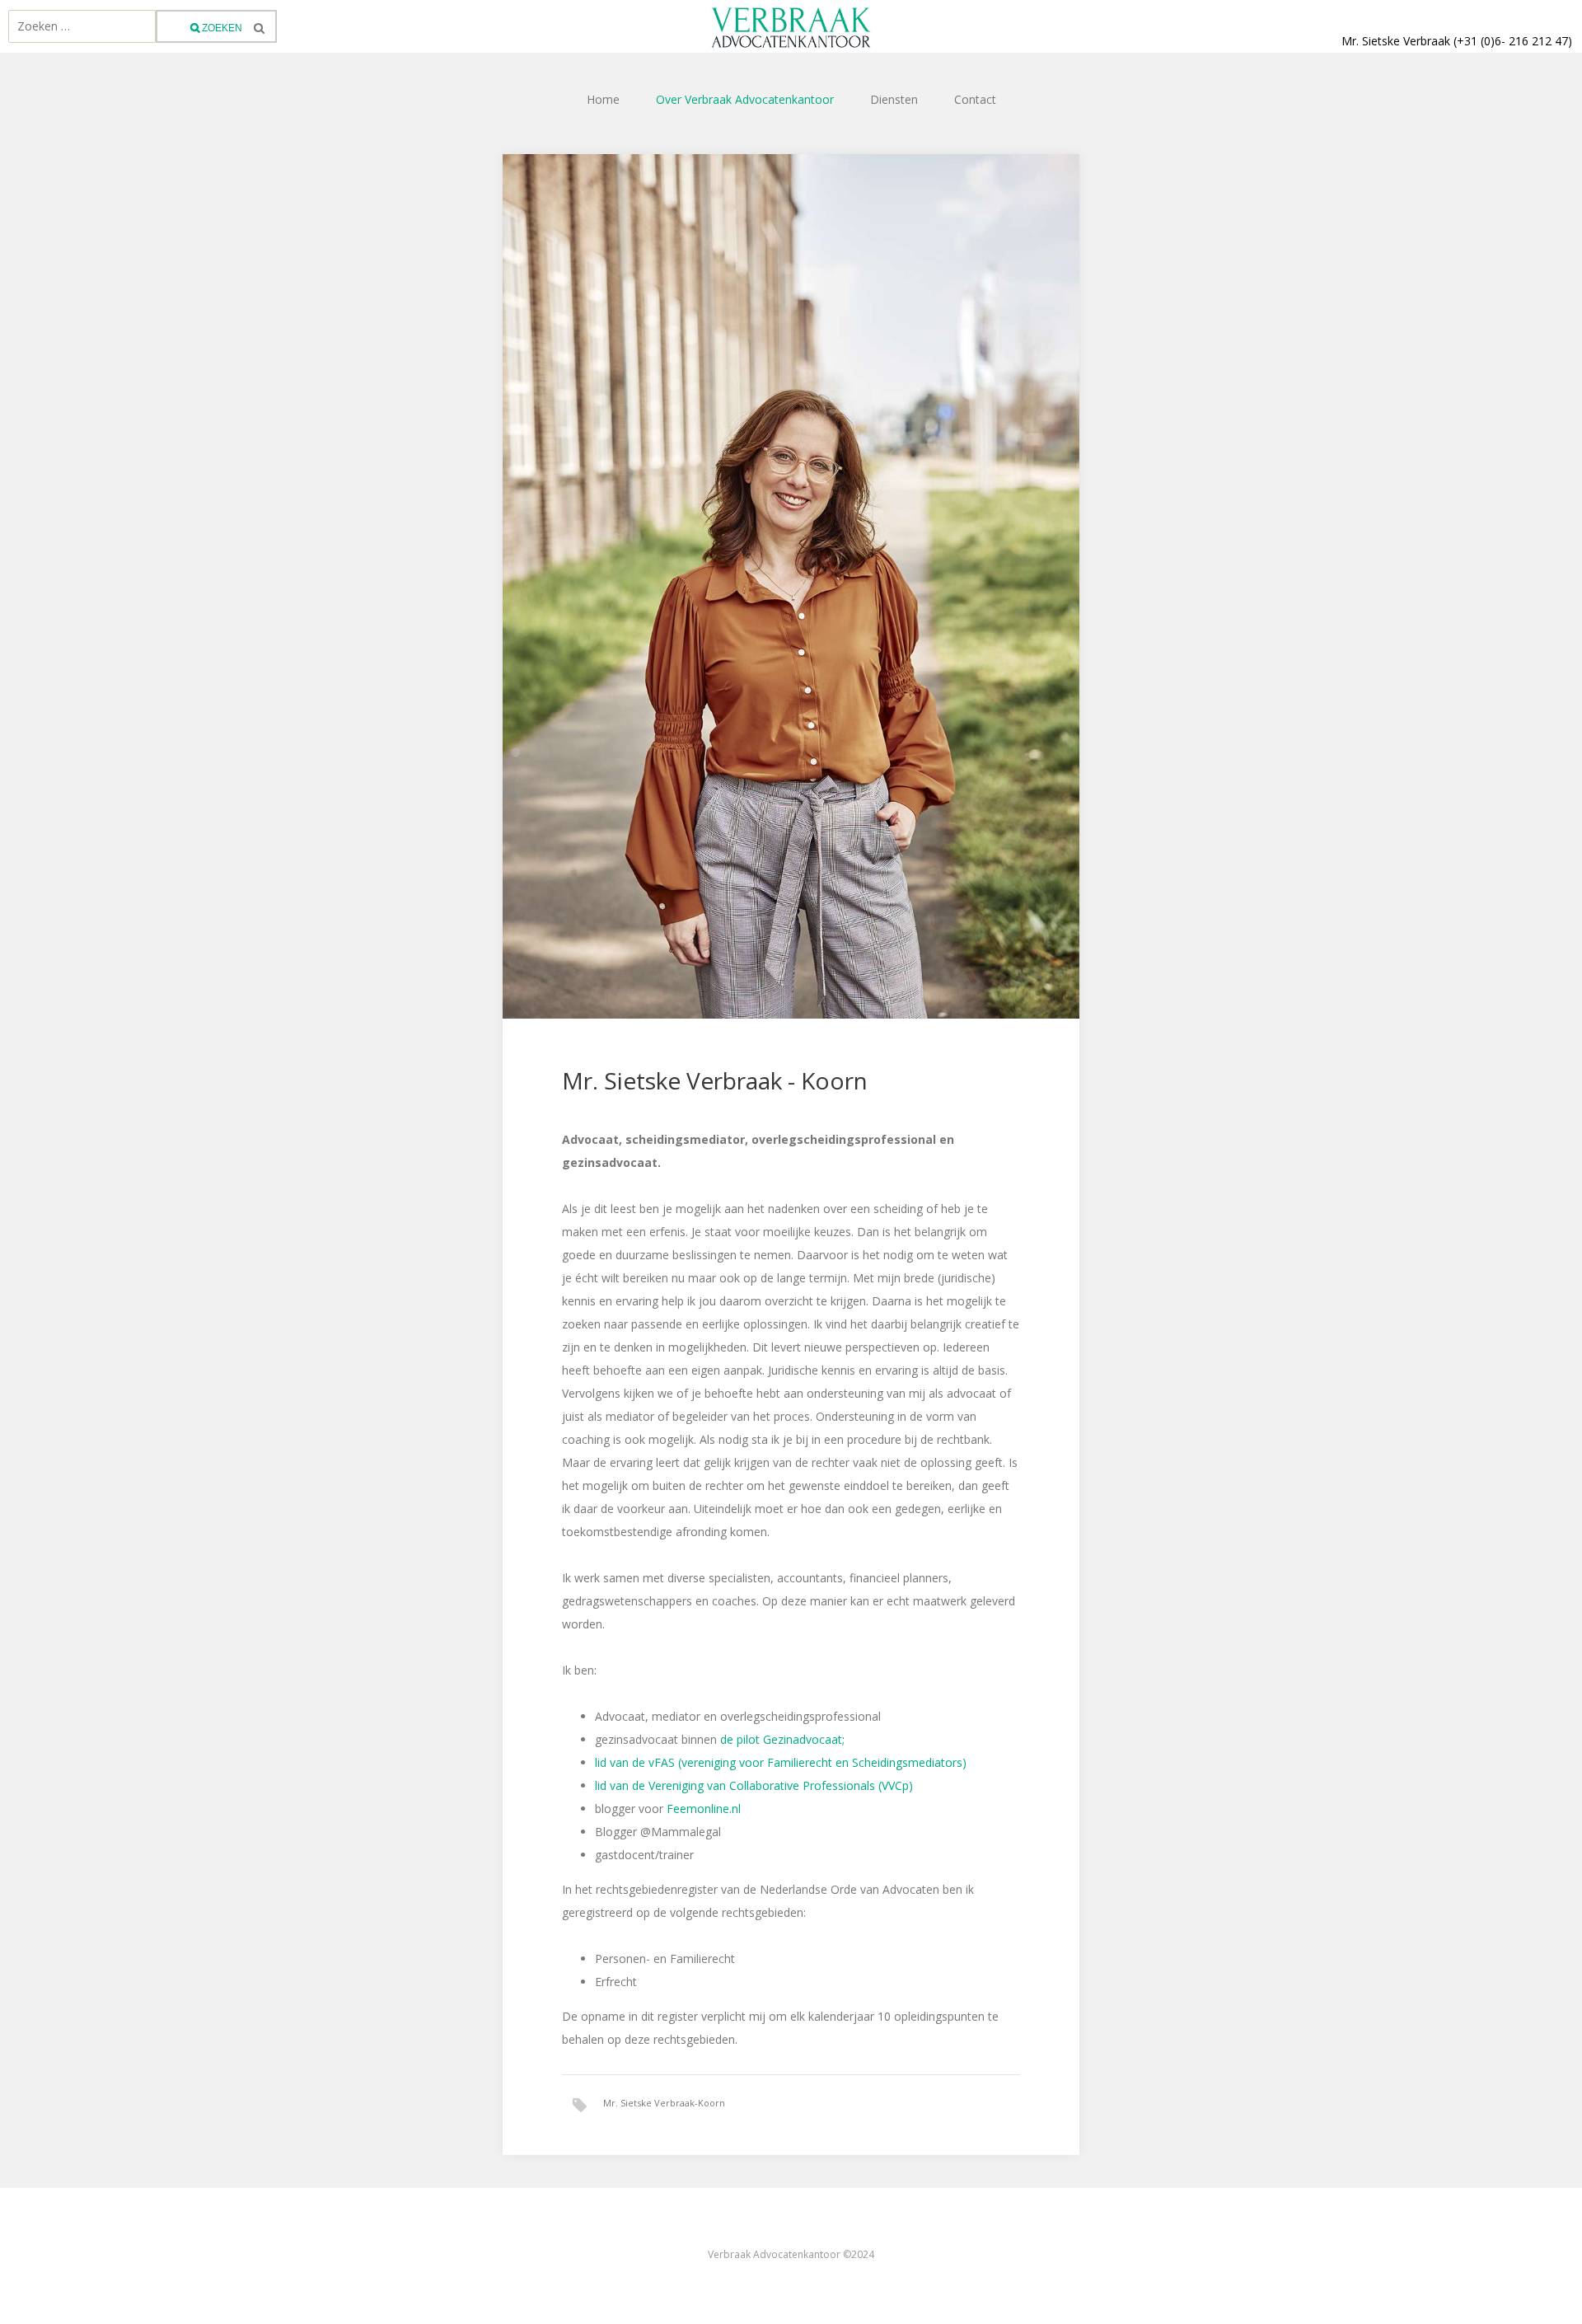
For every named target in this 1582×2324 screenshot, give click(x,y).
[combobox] (82, 26)
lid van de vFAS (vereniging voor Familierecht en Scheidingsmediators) (781, 1762)
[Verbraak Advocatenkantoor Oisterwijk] (791, 26)
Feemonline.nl (702, 1809)
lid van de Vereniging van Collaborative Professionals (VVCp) (754, 1785)
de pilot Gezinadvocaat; (782, 1739)
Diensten (894, 99)
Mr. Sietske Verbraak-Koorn (664, 2103)
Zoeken (221, 28)
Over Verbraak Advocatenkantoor (745, 99)
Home (603, 99)
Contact (975, 99)
